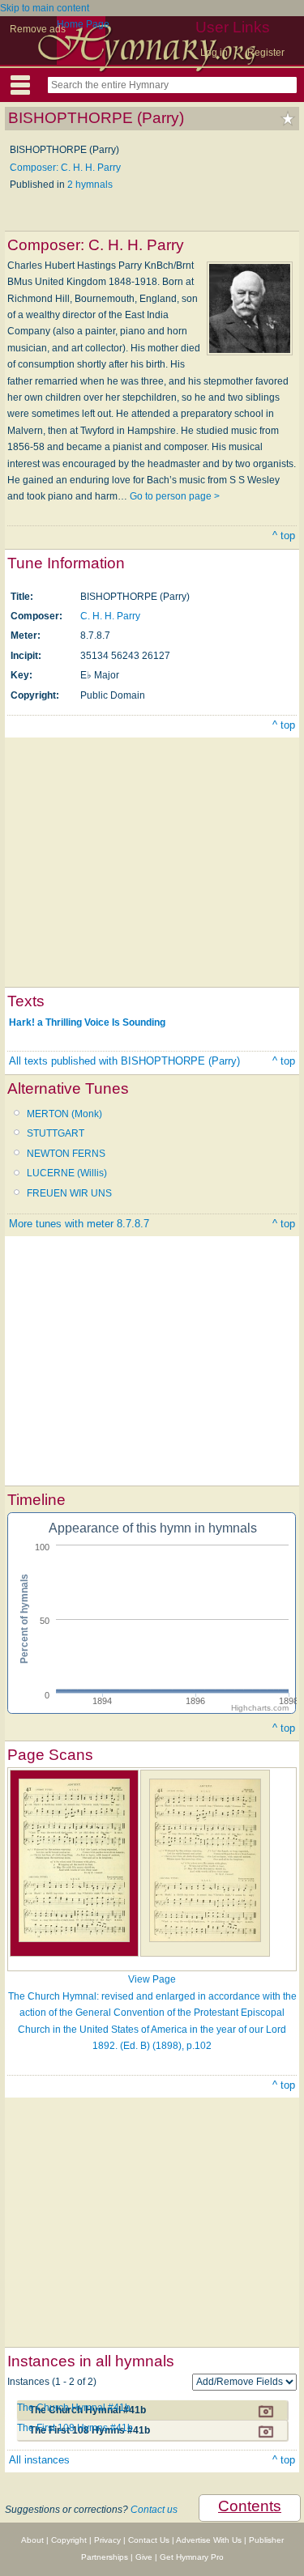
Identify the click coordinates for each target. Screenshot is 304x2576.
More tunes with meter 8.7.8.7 (79, 1224)
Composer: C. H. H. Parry (65, 168)
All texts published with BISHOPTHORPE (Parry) (124, 1061)
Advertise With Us (209, 2540)
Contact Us (149, 2540)
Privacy (107, 2540)
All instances (39, 2460)
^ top (284, 536)
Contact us (154, 2510)
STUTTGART (56, 1133)
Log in (214, 53)
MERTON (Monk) (64, 1114)
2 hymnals (90, 185)
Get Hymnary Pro (192, 2557)
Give (144, 2557)
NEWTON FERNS (66, 1154)
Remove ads (38, 29)
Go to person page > (175, 496)
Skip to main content (45, 8)
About (32, 2540)
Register (266, 53)
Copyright (69, 2540)
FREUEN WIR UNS (69, 1193)
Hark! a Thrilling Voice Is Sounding (87, 1022)
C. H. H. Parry (110, 616)
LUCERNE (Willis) (67, 1173)
